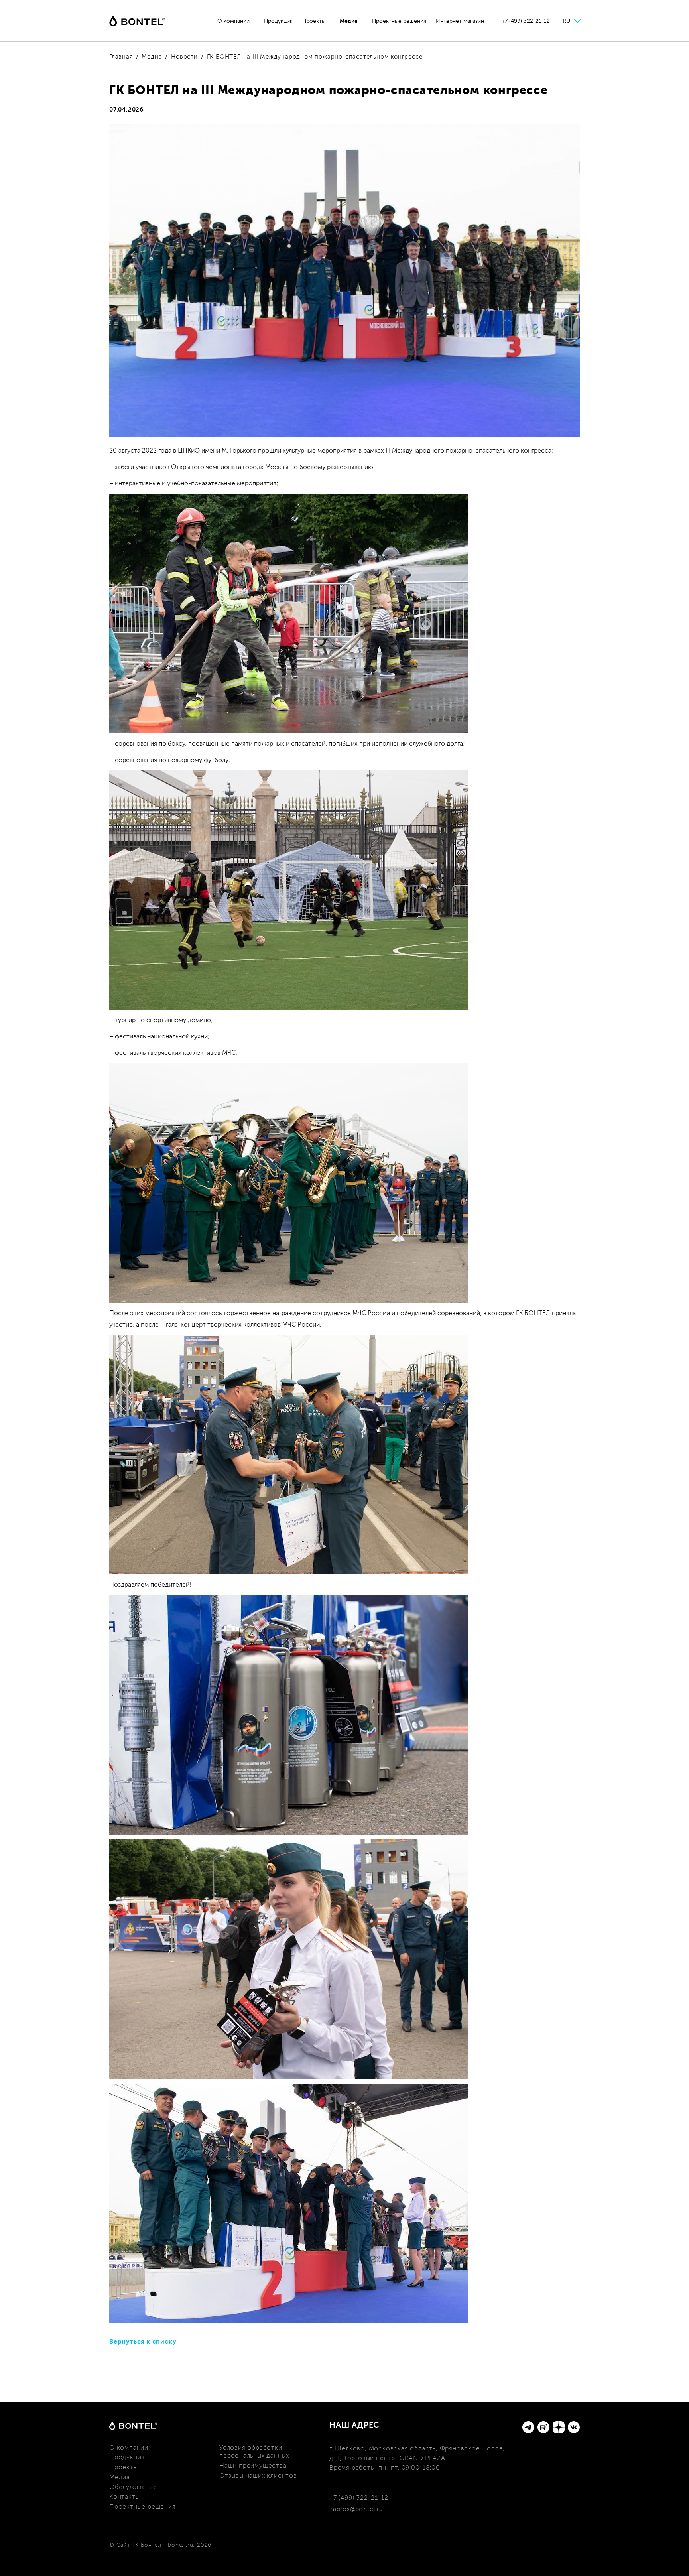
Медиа (349, 21)
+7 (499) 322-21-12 (526, 21)
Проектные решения (399, 21)
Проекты (314, 21)
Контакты (124, 2497)
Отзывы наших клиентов (258, 2476)
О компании (233, 21)
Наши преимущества (253, 2466)
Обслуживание (133, 2487)
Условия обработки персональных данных (254, 2452)
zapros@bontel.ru (356, 2509)
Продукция (278, 21)
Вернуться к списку (143, 2342)
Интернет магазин (460, 21)
